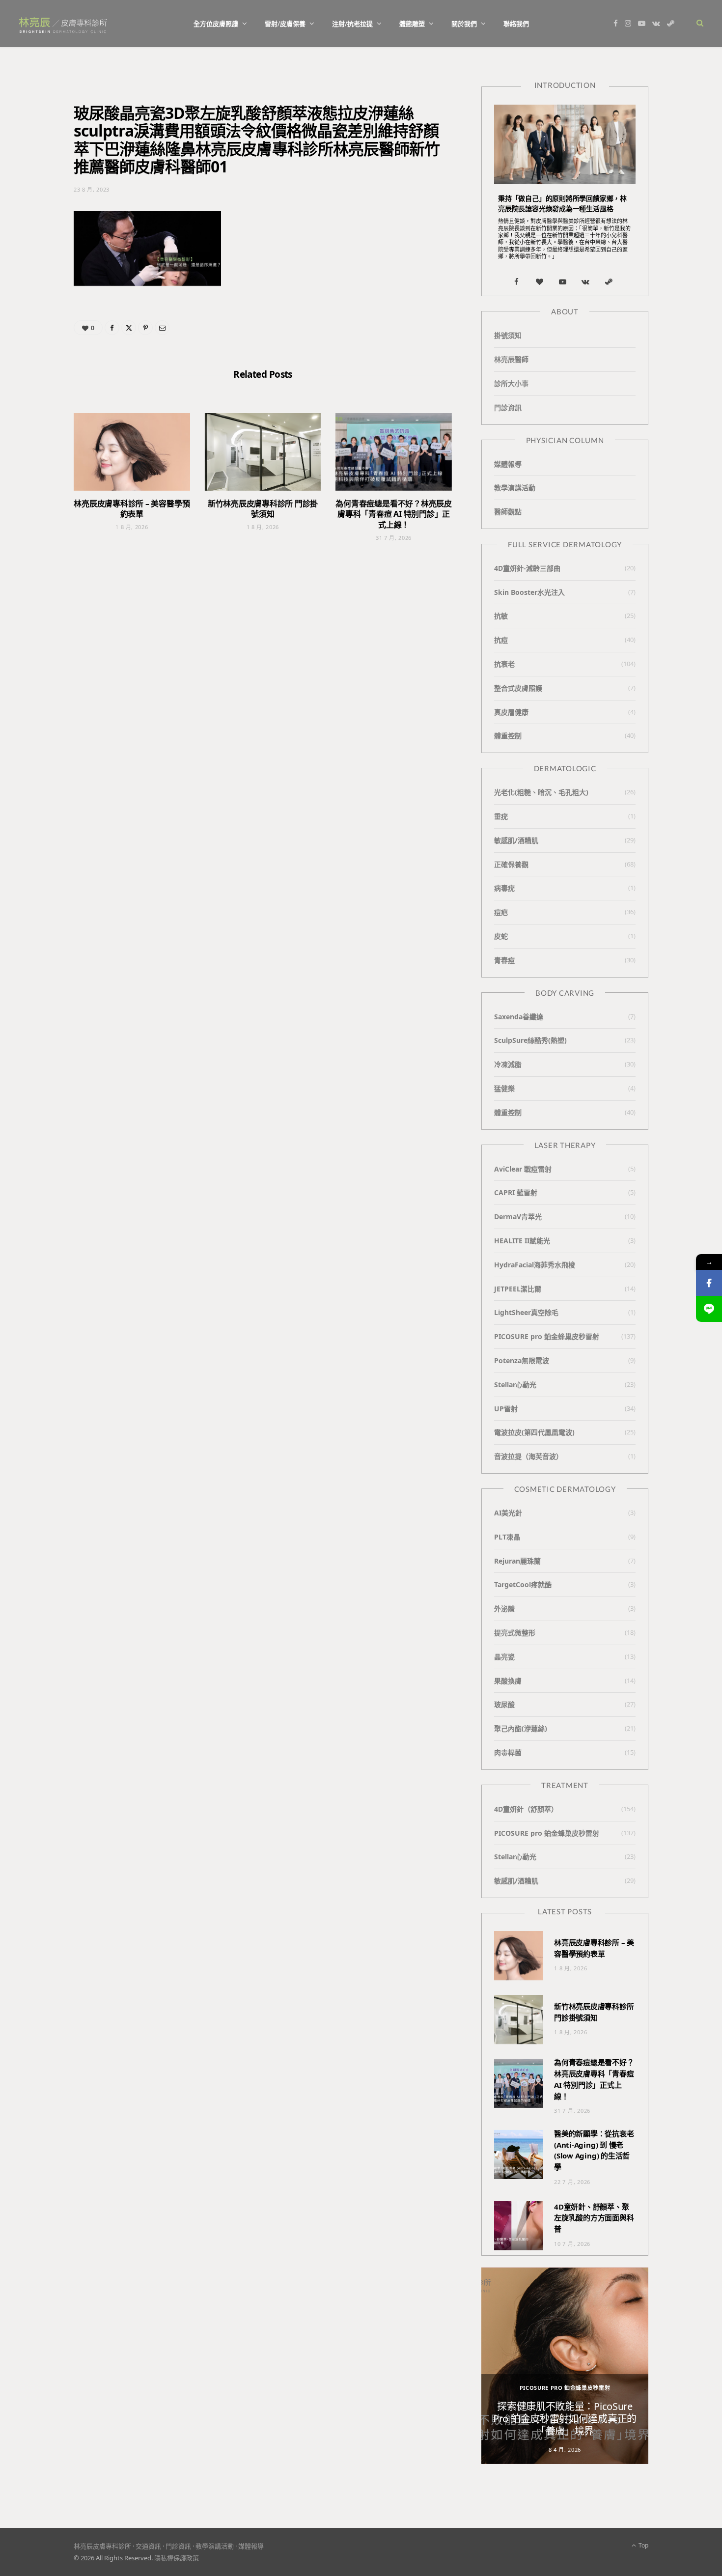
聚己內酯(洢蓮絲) (521, 1728)
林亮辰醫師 (511, 359)
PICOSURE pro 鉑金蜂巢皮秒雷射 (547, 1336)
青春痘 (504, 960)
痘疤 (501, 912)
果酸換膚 (508, 1681)
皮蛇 (501, 936)
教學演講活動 (515, 488)
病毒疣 (504, 888)
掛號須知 (508, 335)
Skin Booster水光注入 (529, 592)
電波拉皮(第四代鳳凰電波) (534, 1432)
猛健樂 (504, 1088)
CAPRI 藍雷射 (516, 1192)
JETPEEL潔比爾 (518, 1289)
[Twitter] (129, 328)
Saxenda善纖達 (519, 1017)
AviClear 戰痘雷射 (523, 1169)
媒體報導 (508, 464)
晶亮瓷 (504, 1657)
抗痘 (501, 640)
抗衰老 (504, 664)
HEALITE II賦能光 (522, 1241)
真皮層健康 (511, 712)
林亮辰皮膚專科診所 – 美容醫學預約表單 (132, 509)
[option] (565, 2366)
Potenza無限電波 (522, 1360)
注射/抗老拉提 (352, 24)
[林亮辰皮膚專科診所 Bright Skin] (63, 24)
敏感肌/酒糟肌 (516, 840)
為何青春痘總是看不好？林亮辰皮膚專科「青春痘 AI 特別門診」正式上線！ (393, 514)
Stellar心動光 (515, 1385)
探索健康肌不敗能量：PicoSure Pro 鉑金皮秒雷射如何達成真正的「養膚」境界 (565, 2419)
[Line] (709, 1309)
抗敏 (501, 616)
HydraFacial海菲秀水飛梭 (535, 1265)
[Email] (162, 328)
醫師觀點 (508, 512)
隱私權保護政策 (177, 2558)
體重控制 (508, 736)
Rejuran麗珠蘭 (517, 1561)
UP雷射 (506, 1409)
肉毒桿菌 (508, 1752)
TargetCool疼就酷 (523, 1584)
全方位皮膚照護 (216, 24)
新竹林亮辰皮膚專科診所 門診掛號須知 (263, 509)
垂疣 (501, 816)
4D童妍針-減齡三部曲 (527, 568)
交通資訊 (148, 2546)
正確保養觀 (511, 864)
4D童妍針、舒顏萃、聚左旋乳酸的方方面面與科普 (594, 2218)
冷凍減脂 (508, 1064)
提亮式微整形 (515, 1633)
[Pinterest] (145, 328)
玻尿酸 (504, 1704)
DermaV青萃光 (518, 1217)
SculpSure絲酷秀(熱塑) (530, 1040)
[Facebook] (112, 328)
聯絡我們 (516, 24)
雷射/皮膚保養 (285, 24)
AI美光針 (508, 1513)
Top (643, 2545)
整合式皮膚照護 (518, 688)
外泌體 (504, 1609)
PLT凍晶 (507, 1537)
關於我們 (464, 24)
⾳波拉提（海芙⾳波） (528, 1456)
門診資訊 (508, 407)
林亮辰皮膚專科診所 (102, 2546)
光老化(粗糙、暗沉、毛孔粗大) (541, 792)
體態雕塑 (412, 24)
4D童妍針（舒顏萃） (526, 1809)
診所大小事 (511, 383)
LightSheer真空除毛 (526, 1312)
